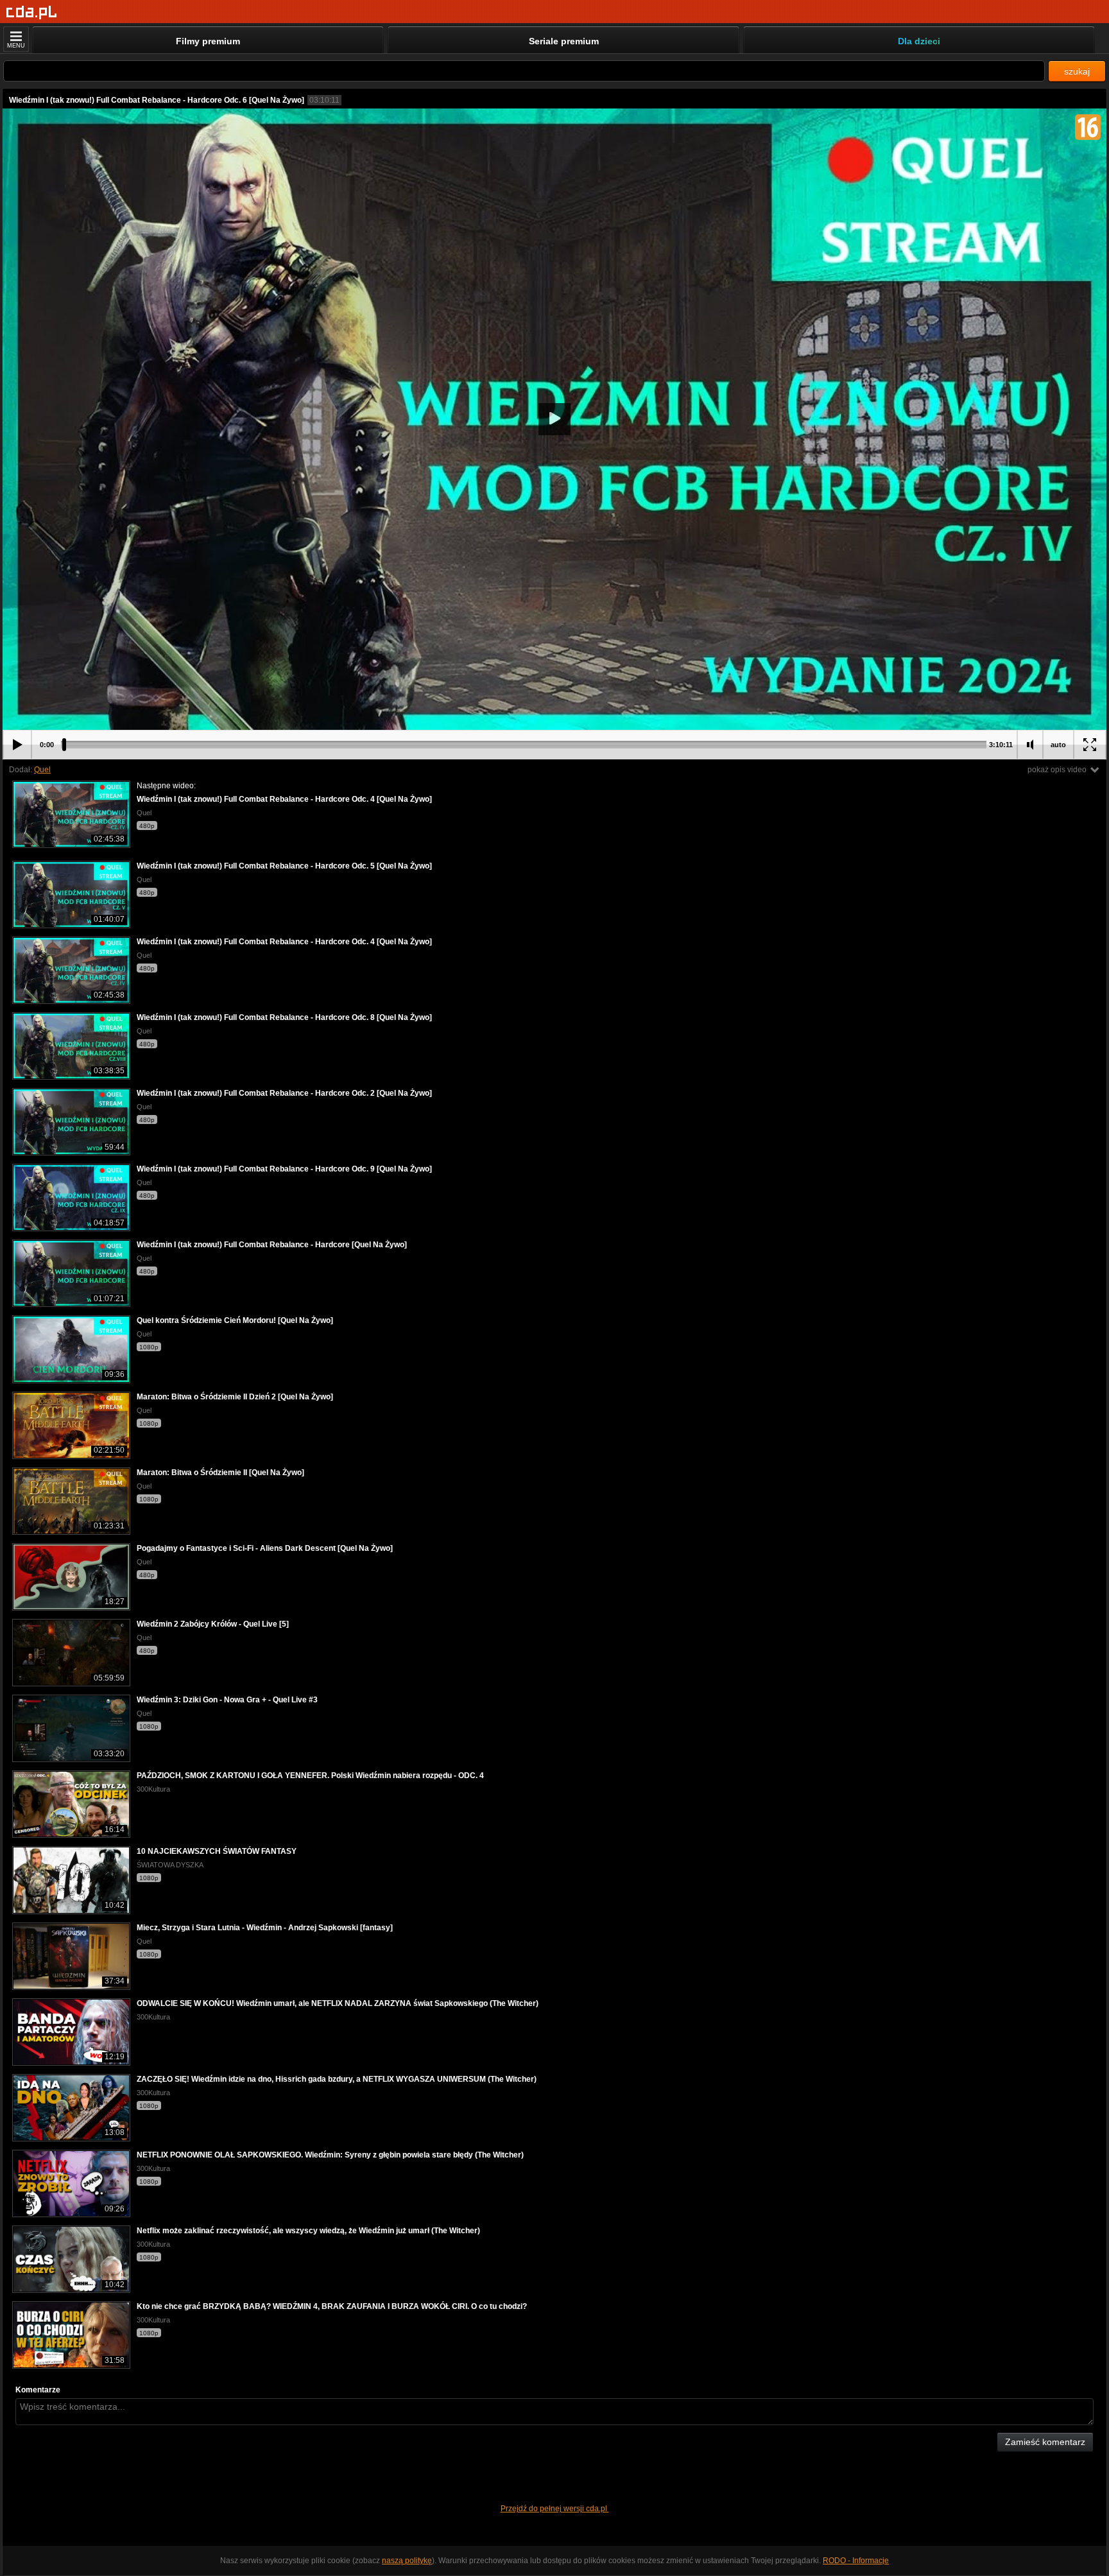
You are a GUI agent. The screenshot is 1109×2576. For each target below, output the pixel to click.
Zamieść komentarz (1045, 2442)
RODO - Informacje (856, 2561)
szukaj (1077, 71)
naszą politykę (407, 2561)
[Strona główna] (32, 13)
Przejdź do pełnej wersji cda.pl (555, 2509)
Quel (42, 770)
